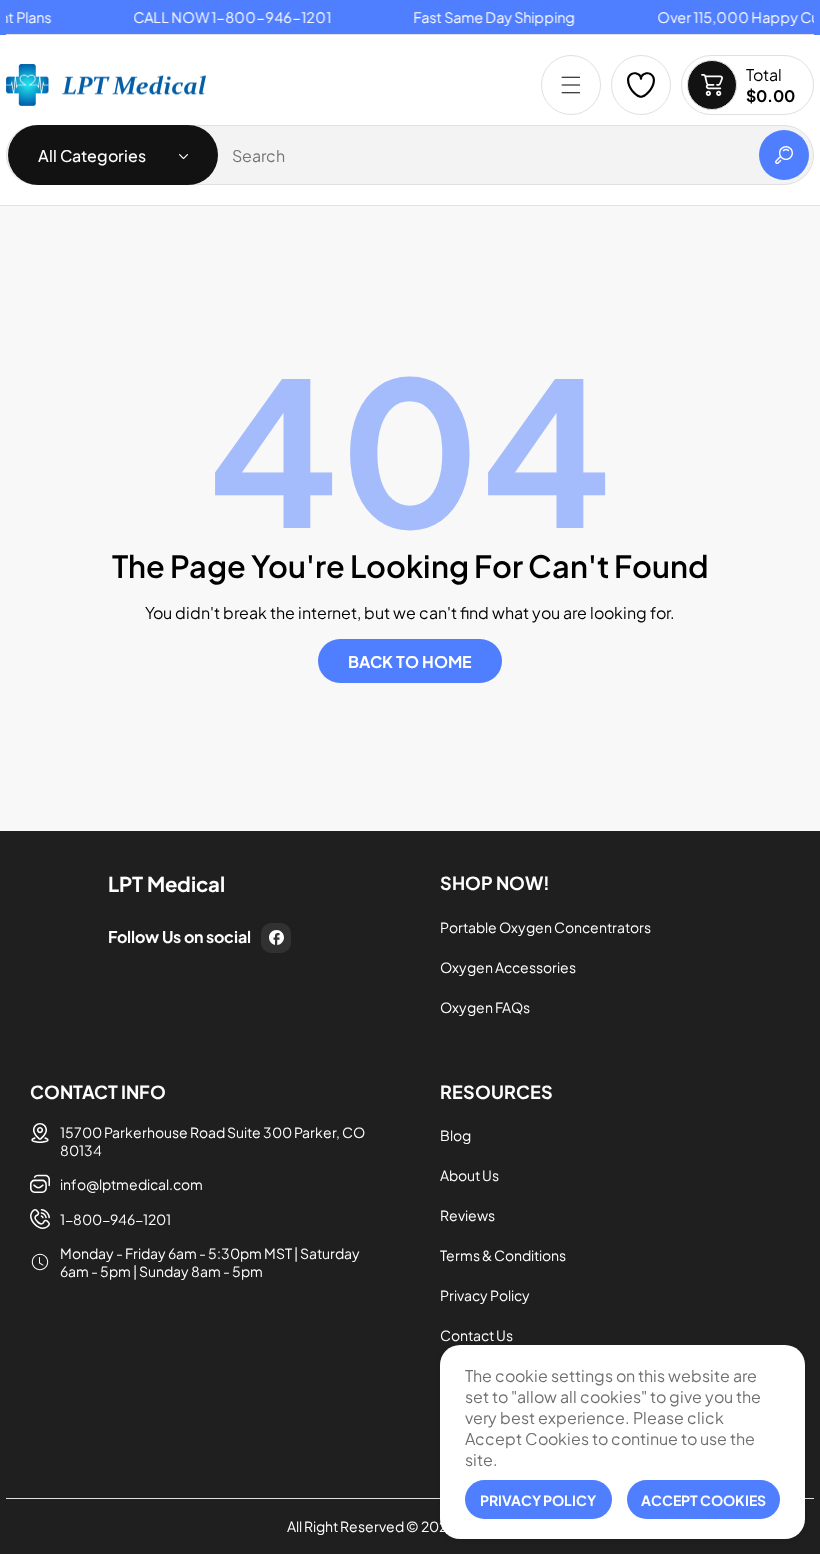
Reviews (467, 1215)
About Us (469, 1175)
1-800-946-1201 (115, 1219)
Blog (455, 1135)
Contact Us (476, 1335)
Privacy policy (538, 1500)
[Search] (784, 155)
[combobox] (410, 155)
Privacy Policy (485, 1295)
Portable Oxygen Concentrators (545, 927)
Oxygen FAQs (485, 1007)
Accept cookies (703, 1500)
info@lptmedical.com (131, 1184)
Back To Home (410, 661)
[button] (571, 85)
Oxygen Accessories (508, 967)
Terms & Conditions (503, 1255)
